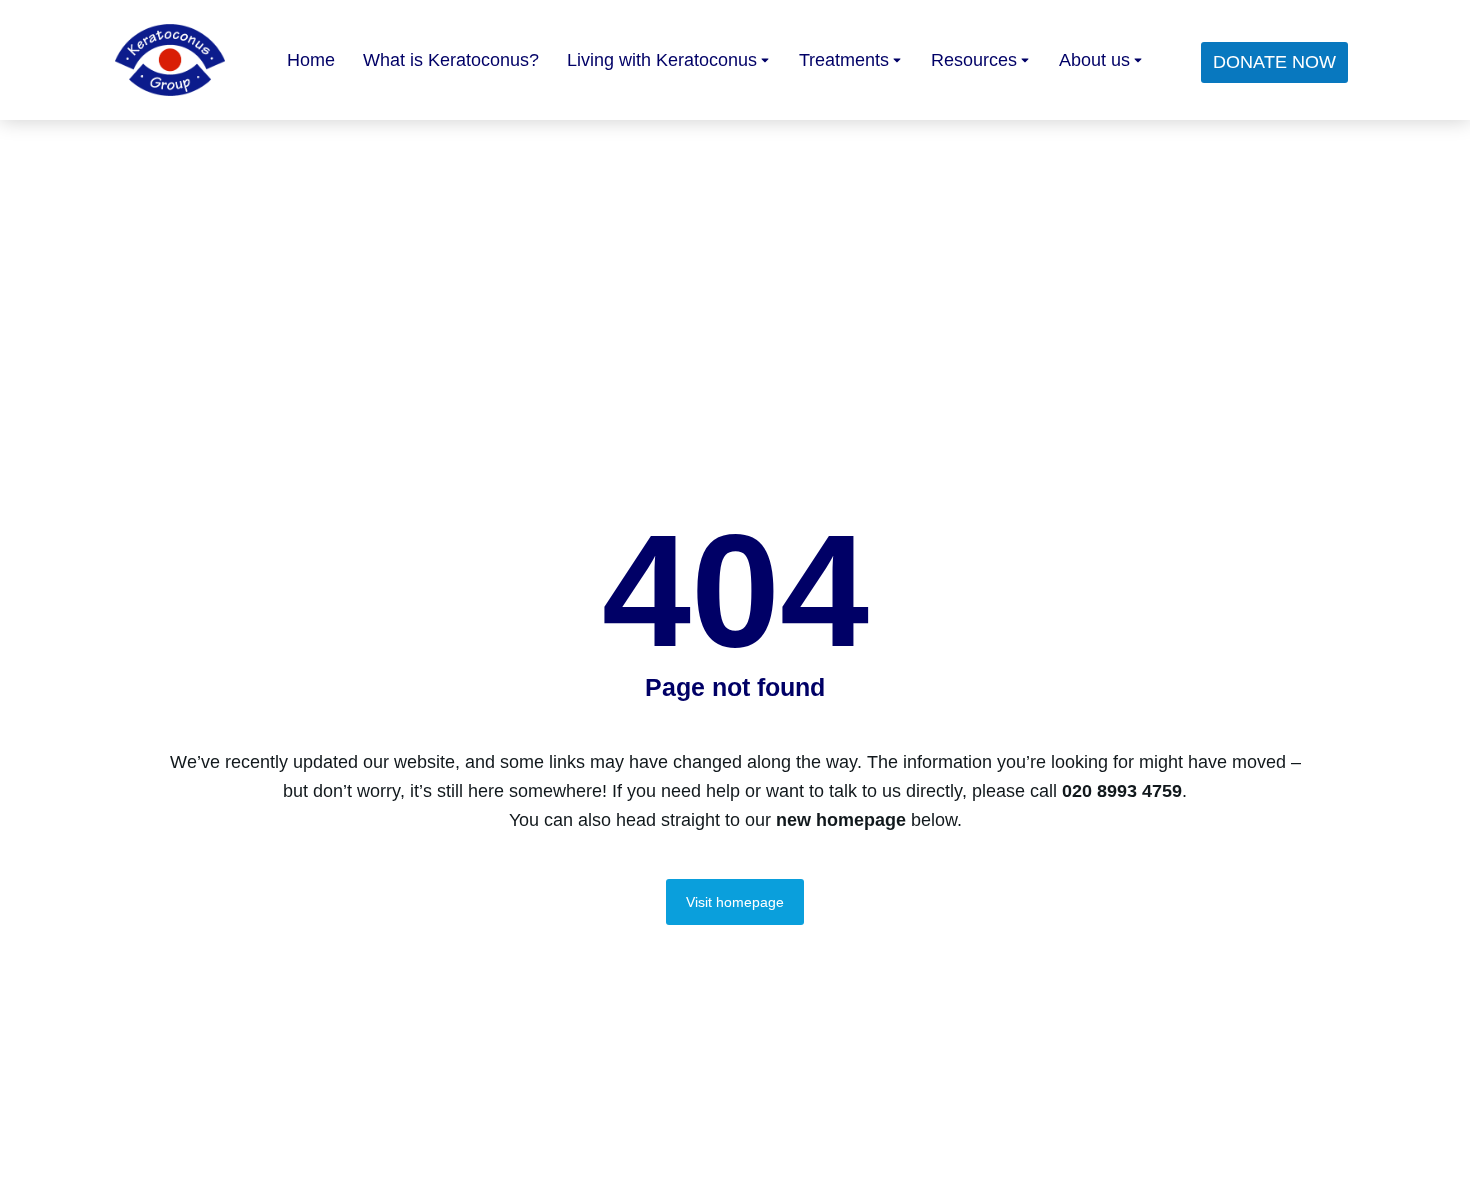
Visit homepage (735, 902)
